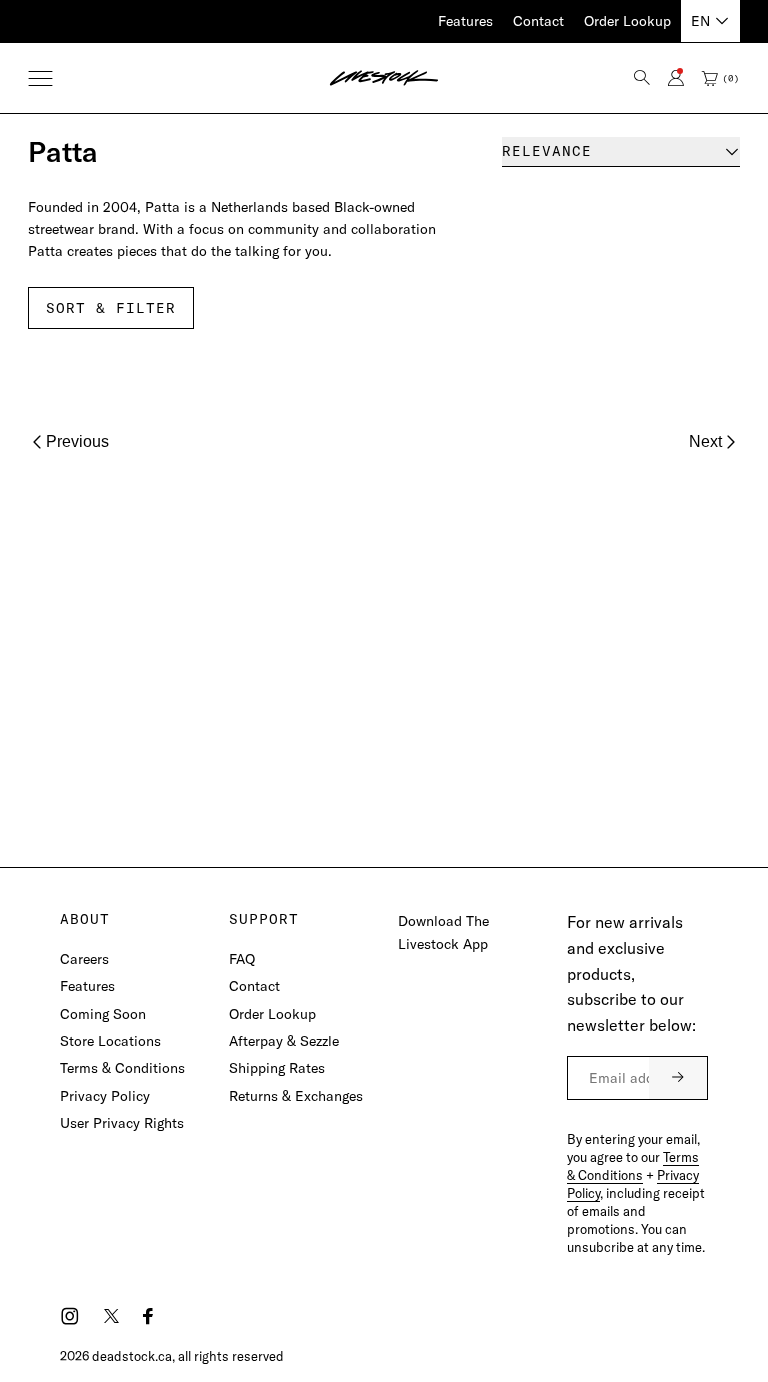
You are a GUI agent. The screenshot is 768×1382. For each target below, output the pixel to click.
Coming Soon (103, 1014)
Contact (538, 21)
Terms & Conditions (122, 1068)
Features (465, 21)
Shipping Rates (277, 1068)
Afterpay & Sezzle (284, 1041)
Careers (84, 959)
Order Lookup (627, 21)
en (700, 21)
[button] (40, 78)
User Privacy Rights (122, 1123)
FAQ (242, 959)
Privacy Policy (105, 1096)
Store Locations (110, 1041)
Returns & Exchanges (296, 1096)
